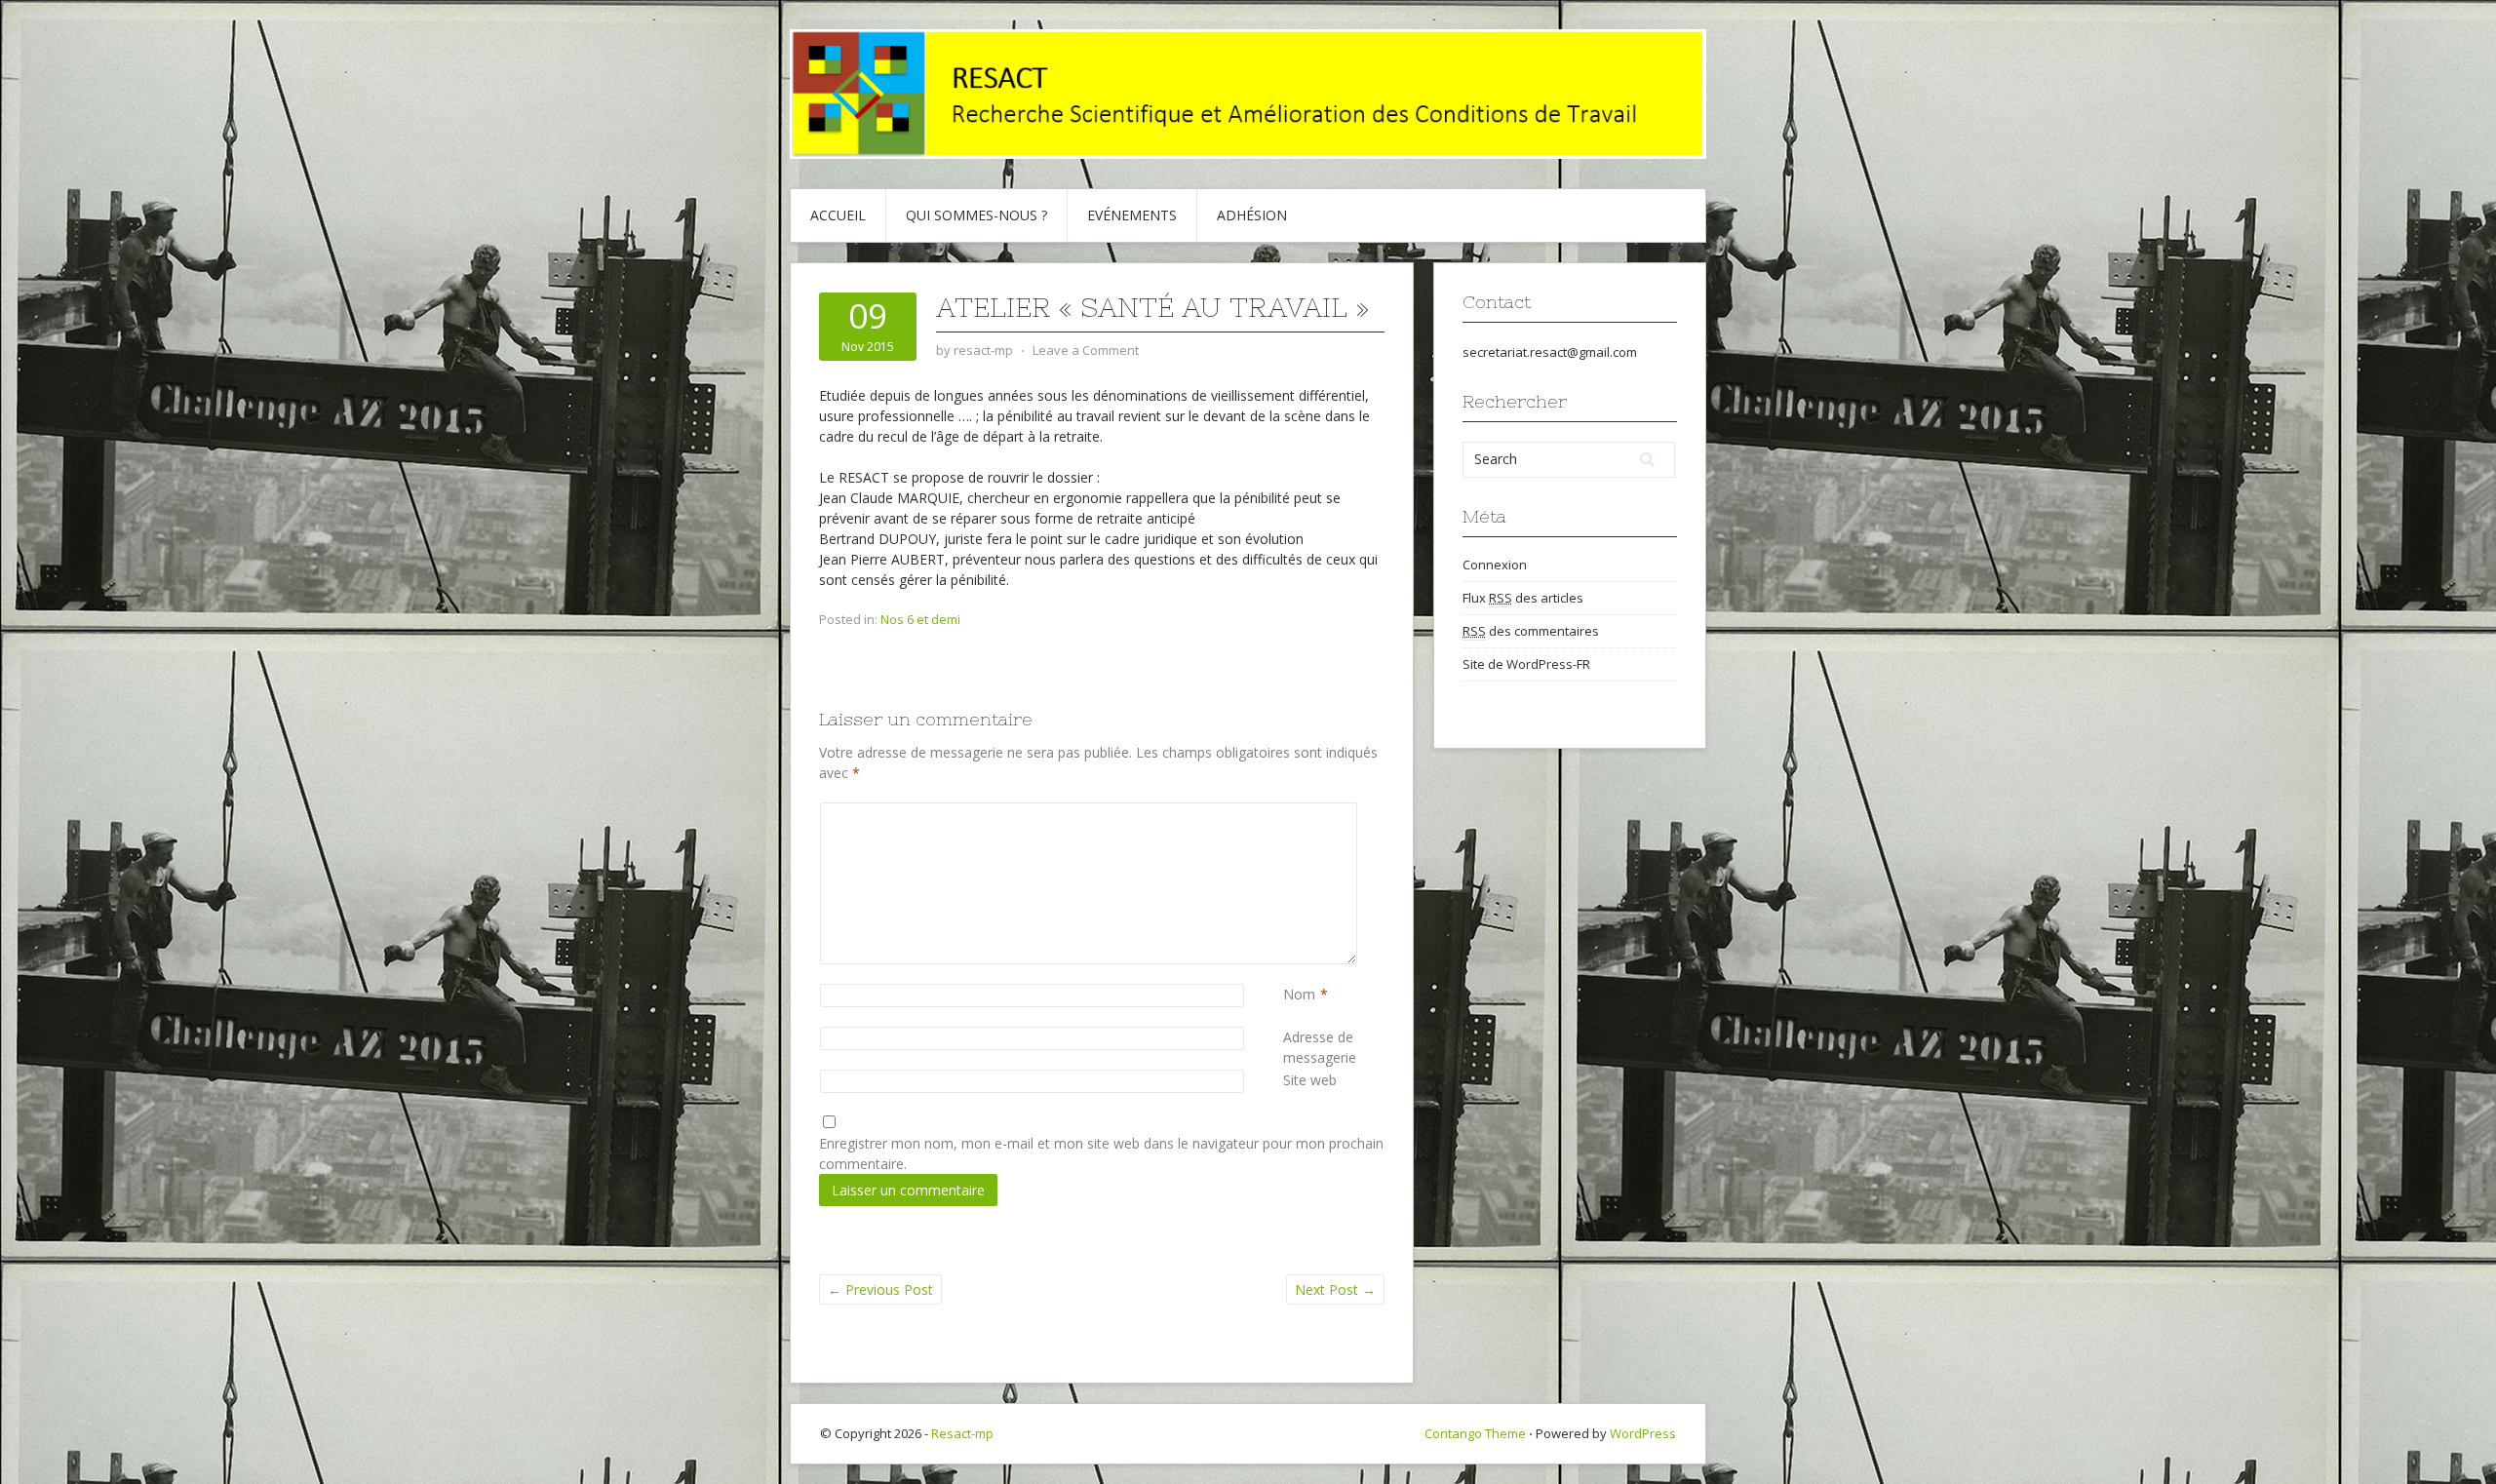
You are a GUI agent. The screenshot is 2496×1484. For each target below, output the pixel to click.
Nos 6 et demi (920, 619)
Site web (1310, 1080)
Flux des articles (1523, 598)
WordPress (1643, 1433)
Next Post (1335, 1289)
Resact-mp (962, 1433)
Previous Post (880, 1289)
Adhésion (1252, 215)
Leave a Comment (1086, 350)
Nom (1299, 994)
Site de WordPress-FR (1526, 664)
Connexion (1495, 565)
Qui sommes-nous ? (976, 215)
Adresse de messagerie (1334, 1047)
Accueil (838, 215)
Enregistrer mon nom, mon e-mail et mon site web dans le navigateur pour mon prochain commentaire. (1101, 1153)
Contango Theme (1475, 1433)
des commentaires (1531, 631)
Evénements (1132, 215)
